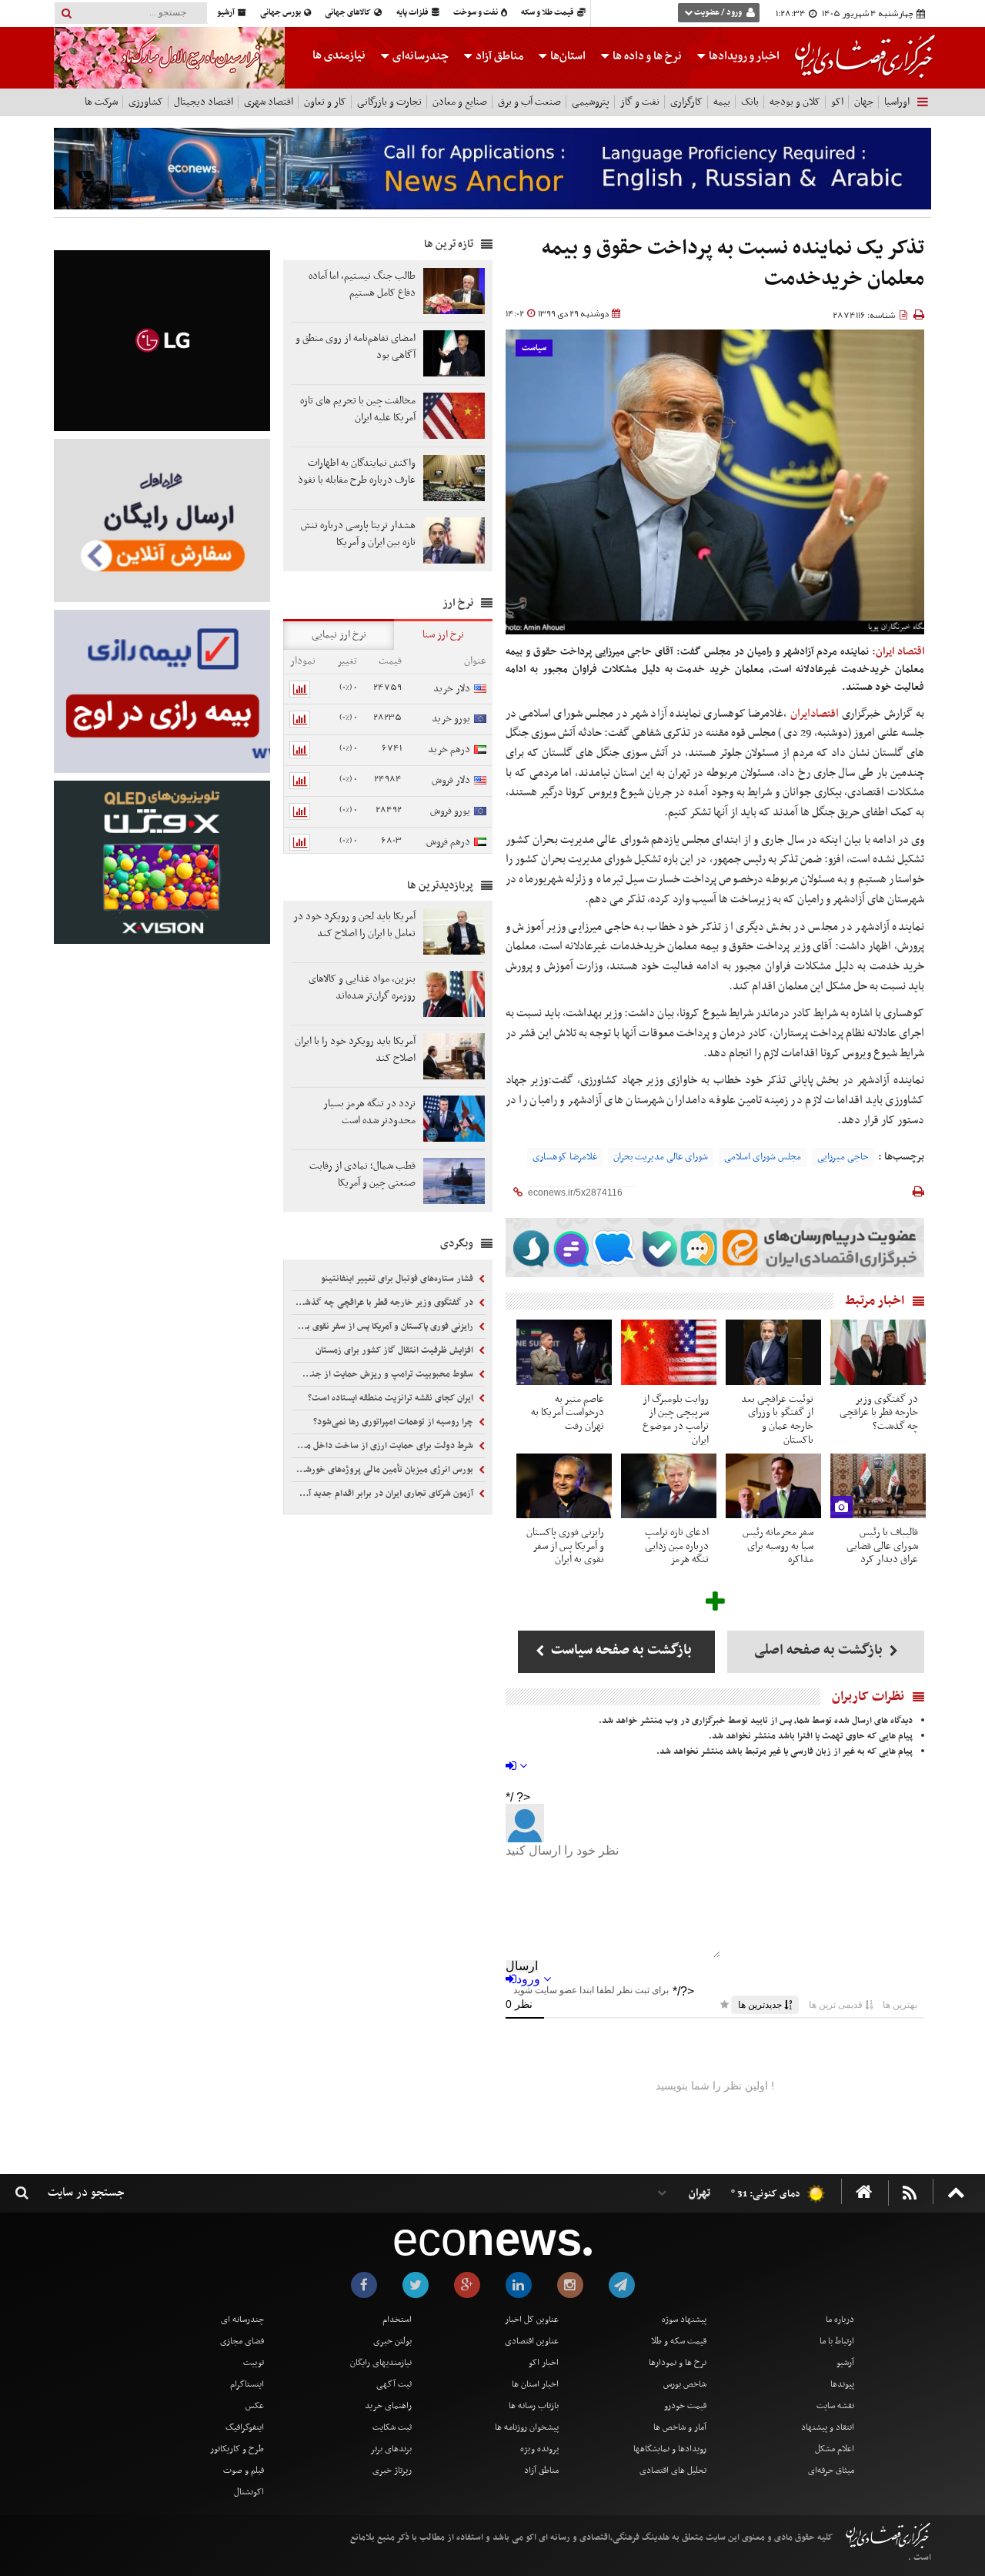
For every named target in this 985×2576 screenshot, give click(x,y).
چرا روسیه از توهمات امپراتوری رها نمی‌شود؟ (394, 1422)
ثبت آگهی (394, 2384)
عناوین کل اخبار (532, 2320)
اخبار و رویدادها (743, 56)
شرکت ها (101, 102)
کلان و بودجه (795, 102)
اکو (837, 102)
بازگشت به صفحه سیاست (620, 1650)
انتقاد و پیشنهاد (828, 2427)
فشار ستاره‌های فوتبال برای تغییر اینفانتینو (398, 1279)
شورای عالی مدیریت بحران (661, 1157)
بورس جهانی (281, 13)
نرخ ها (647, 56)
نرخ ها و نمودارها (678, 2363)
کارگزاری (686, 102)
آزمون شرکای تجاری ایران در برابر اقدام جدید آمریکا (384, 1494)
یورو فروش (450, 811)
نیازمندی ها (339, 55)
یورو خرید (451, 719)
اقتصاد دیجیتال (204, 102)
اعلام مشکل (835, 2449)
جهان (864, 102)
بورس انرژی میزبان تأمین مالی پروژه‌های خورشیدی (384, 1470)
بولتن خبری (392, 2341)
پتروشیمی (591, 102)
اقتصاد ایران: (898, 652)
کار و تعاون (325, 102)
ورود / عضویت (718, 13)
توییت (254, 2363)
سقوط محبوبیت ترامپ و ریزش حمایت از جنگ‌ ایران (384, 1374)
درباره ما (840, 2320)
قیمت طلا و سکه (548, 13)
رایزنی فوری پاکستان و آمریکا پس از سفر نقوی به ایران (384, 1326)
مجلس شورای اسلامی (763, 1157)
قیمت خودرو (685, 2406)
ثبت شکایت (392, 2427)
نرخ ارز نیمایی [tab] (339, 635)
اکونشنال (249, 2492)
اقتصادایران (815, 714)
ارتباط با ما (837, 2341)
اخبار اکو (544, 2363)
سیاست (534, 348)
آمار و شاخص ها (680, 2427)
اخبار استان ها (535, 2384)
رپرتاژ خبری (392, 2471)
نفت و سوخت (476, 13)
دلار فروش (451, 780)
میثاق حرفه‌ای (831, 2471)
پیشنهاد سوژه (684, 2320)
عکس (255, 2406)
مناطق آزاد (498, 56)
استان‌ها (567, 56)
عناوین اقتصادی (532, 2341)
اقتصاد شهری (269, 102)
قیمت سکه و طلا (679, 2341)
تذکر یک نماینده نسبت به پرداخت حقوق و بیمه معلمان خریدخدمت (733, 264)
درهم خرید (449, 749)
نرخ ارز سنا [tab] (443, 635)
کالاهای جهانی (349, 13)
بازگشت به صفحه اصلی (820, 1650)
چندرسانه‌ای (419, 56)
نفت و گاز (640, 102)
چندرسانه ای (242, 2320)
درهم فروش (448, 842)
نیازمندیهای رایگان (381, 2363)
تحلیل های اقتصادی (673, 2471)
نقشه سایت (835, 2406)
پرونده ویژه (539, 2449)
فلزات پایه (413, 13)
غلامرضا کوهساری (565, 1157)
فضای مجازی (242, 2341)
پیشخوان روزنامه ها (527, 2427)
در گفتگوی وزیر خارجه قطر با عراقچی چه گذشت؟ (384, 1303)
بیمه (722, 102)
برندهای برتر (391, 2449)
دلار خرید (452, 689)
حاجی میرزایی (843, 1157)
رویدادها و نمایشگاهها (670, 2449)
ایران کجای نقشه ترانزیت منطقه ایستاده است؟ (392, 1398)
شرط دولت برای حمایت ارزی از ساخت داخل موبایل (384, 1446)
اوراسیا (897, 102)
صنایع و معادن (460, 102)
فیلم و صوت (244, 2471)
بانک (750, 102)
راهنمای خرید (388, 2406)
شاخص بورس (685, 2384)
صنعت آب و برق (529, 102)
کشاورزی (146, 102)
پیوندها (842, 2384)
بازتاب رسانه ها (534, 2406)
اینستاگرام (247, 2384)
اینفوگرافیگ (245, 2427)
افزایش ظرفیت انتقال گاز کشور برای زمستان (396, 1350)
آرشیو (227, 13)
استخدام (397, 2320)
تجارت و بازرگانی (389, 102)
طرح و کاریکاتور (237, 2449)
